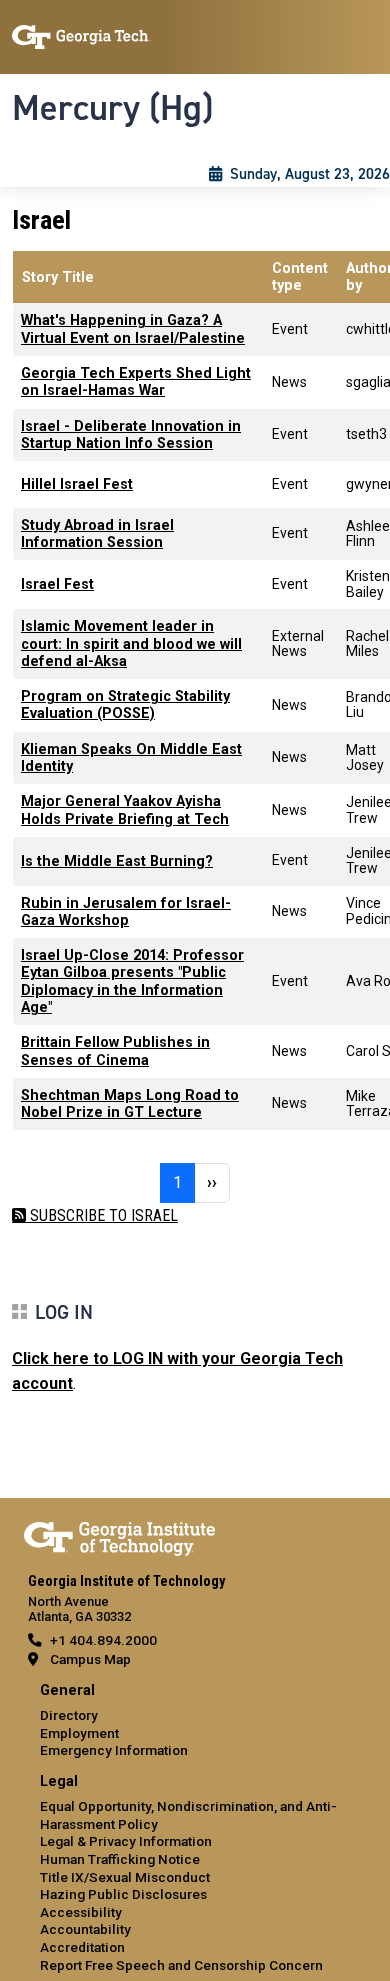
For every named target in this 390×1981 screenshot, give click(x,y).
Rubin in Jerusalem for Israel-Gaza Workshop (126, 912)
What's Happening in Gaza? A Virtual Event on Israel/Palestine (133, 329)
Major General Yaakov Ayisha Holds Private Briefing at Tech (125, 810)
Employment (79, 1733)
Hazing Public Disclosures (123, 1894)
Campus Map (90, 1659)
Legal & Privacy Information (126, 1841)
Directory (69, 1715)
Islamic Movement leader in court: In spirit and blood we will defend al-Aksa (131, 644)
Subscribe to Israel (102, 1215)
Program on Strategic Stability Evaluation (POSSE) (125, 705)
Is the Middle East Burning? (117, 861)
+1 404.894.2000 (103, 1640)
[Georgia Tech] (119, 1535)
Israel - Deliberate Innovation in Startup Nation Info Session (131, 435)
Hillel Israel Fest (77, 484)
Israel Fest (57, 584)
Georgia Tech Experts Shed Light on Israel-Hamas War (136, 382)
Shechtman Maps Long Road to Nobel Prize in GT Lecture (130, 1104)
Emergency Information (114, 1750)
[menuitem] (195, 1721)
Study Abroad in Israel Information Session (97, 534)
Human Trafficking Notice (120, 1859)
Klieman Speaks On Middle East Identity (131, 758)
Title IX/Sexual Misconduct (125, 1877)
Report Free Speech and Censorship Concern (181, 1965)
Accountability (85, 1929)
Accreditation (82, 1947)
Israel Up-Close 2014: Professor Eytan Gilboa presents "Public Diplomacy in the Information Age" (132, 981)
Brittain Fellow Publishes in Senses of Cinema (115, 1051)
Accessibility (81, 1912)
